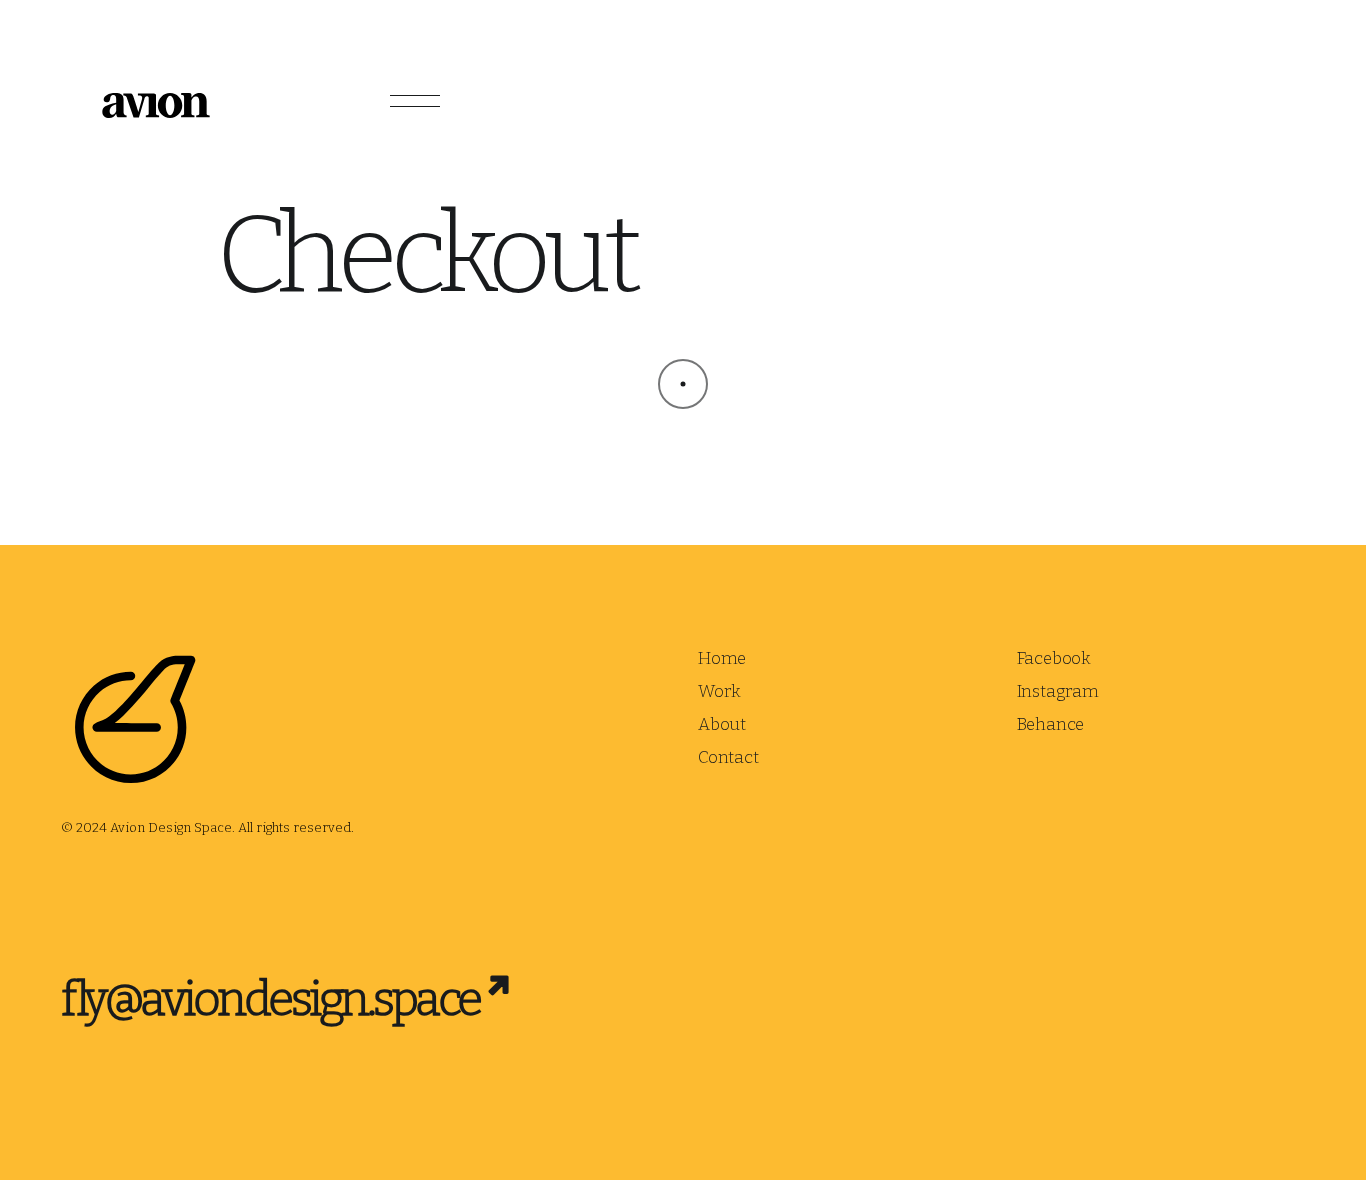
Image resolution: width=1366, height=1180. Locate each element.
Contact (728, 757)
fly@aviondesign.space (270, 999)
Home (722, 658)
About (722, 724)
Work (719, 691)
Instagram (1058, 691)
